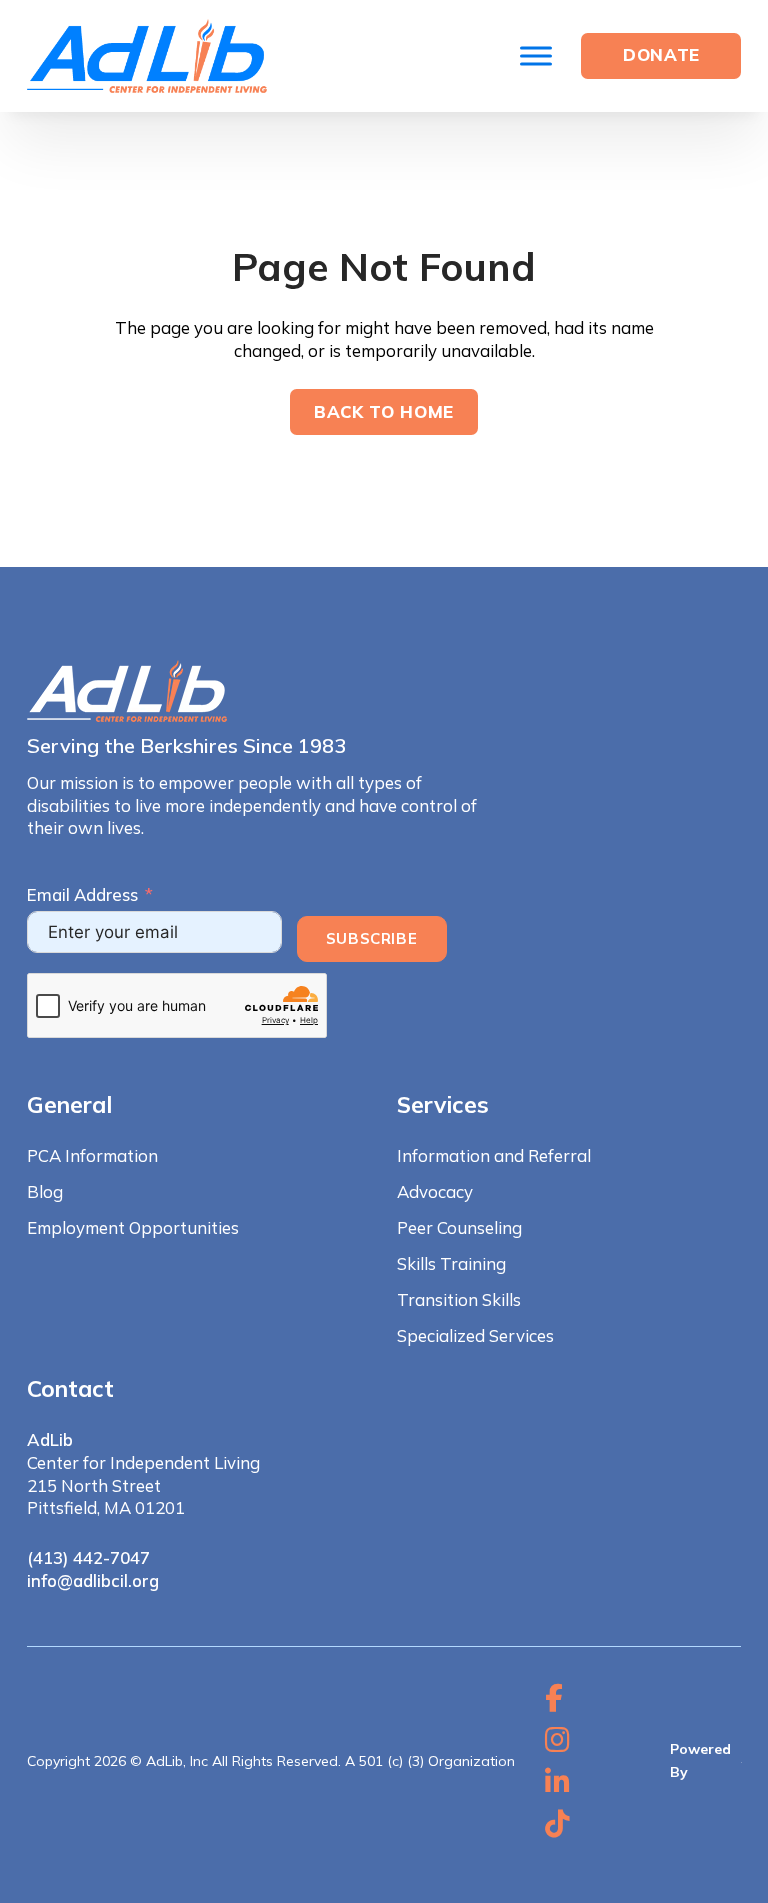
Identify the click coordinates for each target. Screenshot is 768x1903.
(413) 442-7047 (88, 1557)
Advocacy (435, 1191)
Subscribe (371, 938)
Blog (45, 1191)
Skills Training (451, 1263)
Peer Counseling (459, 1227)
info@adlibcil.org (93, 1580)
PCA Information (92, 1155)
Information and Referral (494, 1155)
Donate (661, 54)
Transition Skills (459, 1299)
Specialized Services (475, 1335)
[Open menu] (536, 56)
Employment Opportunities (133, 1227)
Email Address (82, 894)
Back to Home (384, 411)
